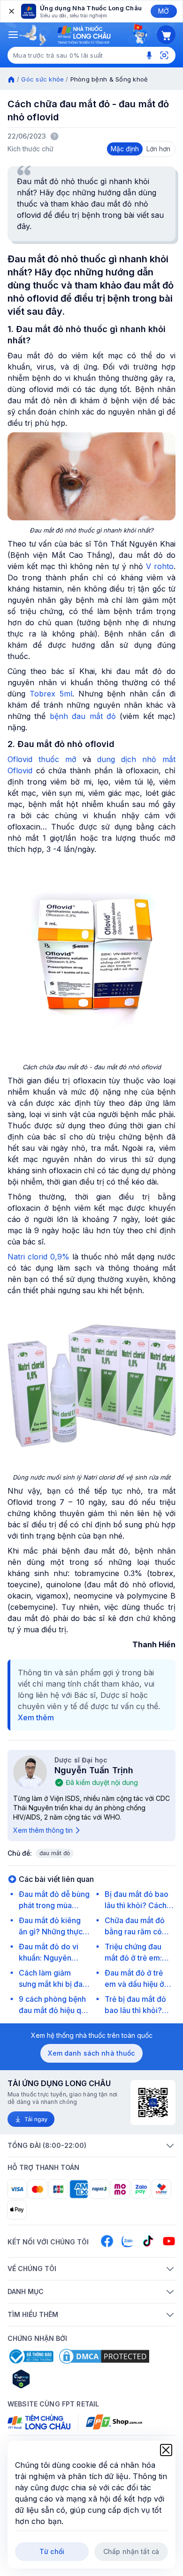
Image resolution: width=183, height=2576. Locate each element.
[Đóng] (11, 11)
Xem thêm (36, 1717)
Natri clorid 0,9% (38, 1257)
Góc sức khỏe (42, 79)
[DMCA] (104, 2356)
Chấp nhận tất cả (131, 2551)
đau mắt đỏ (55, 1853)
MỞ (164, 11)
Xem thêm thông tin (43, 1830)
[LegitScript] (54, 2379)
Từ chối (52, 2551)
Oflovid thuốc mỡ (42, 759)
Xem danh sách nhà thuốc (91, 2053)
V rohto (160, 566)
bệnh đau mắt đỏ (83, 716)
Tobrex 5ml (51, 694)
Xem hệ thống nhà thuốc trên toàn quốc (92, 2035)
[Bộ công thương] (30, 2356)
